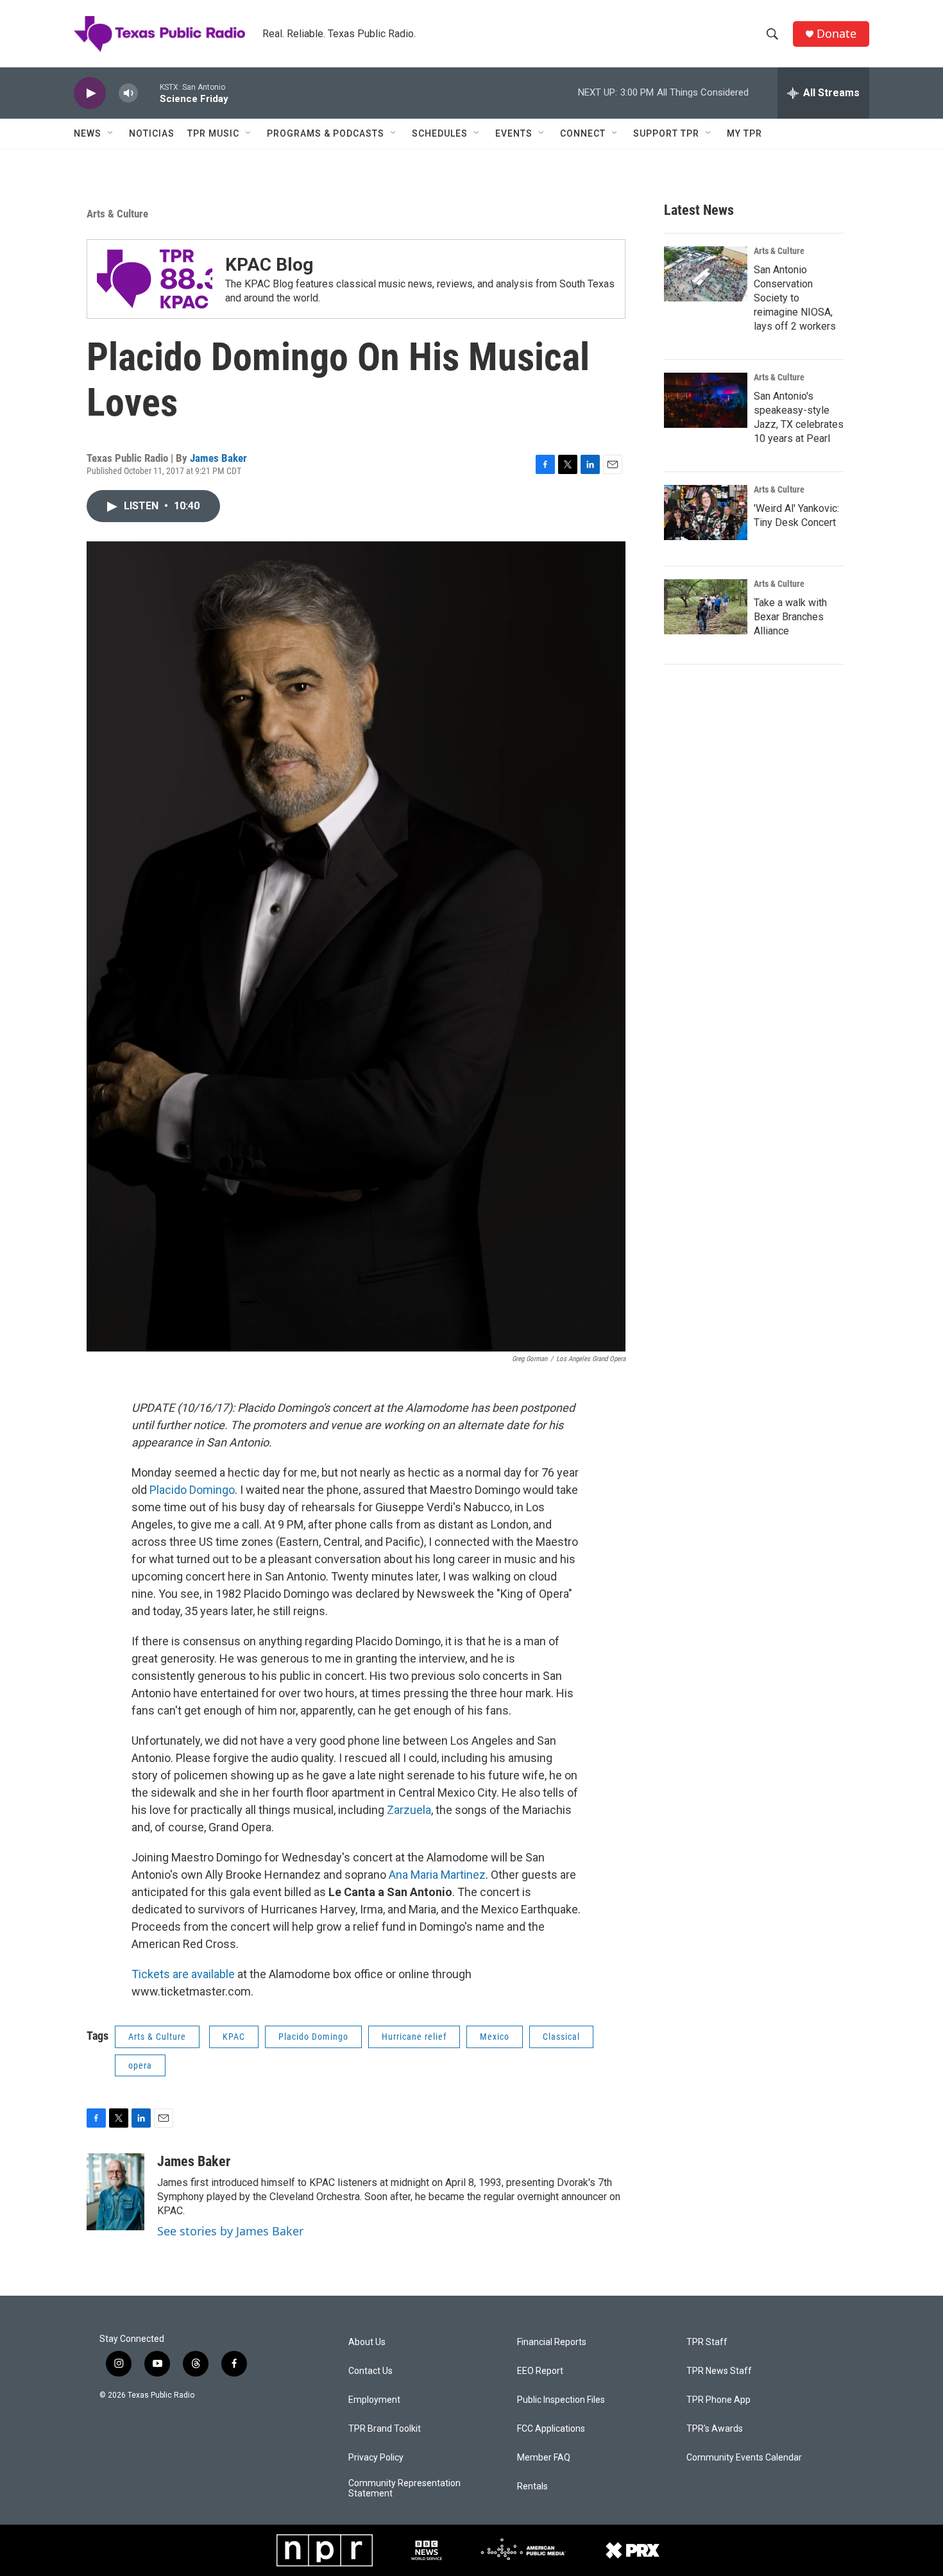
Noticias (152, 133)
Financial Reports (552, 2342)
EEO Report (540, 2371)
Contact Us (370, 2371)
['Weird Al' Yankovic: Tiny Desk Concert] (706, 513)
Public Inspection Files (561, 2400)
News (88, 133)
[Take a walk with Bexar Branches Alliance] (706, 607)
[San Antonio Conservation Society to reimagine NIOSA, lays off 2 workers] (706, 274)
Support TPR (666, 133)
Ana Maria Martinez (437, 1875)
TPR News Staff (719, 2371)
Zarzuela (409, 1810)
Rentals (532, 2487)
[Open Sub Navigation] (111, 133)
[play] (90, 93)
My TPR (744, 133)
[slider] (149, 93)
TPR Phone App (718, 2400)
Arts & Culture (117, 214)
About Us (367, 2342)
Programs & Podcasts (326, 133)
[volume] (128, 93)
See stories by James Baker (230, 2231)
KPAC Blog (269, 265)
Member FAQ (544, 2458)
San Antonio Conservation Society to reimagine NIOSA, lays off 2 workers (795, 298)
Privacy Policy (376, 2458)
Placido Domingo (192, 1490)
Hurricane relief (414, 2037)
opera (140, 2065)
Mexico (495, 2037)
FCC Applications (551, 2429)
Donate (837, 34)
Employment (374, 2400)
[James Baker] (115, 2192)
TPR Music (213, 133)
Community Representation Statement (404, 2488)
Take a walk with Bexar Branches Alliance (790, 617)
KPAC (234, 2037)
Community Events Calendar (744, 2458)
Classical (561, 2037)
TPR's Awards (715, 2429)
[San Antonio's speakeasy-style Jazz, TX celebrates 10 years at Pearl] (706, 400)
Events (514, 133)
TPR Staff (707, 2342)
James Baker (218, 458)
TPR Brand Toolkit (385, 2429)
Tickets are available (183, 1974)
